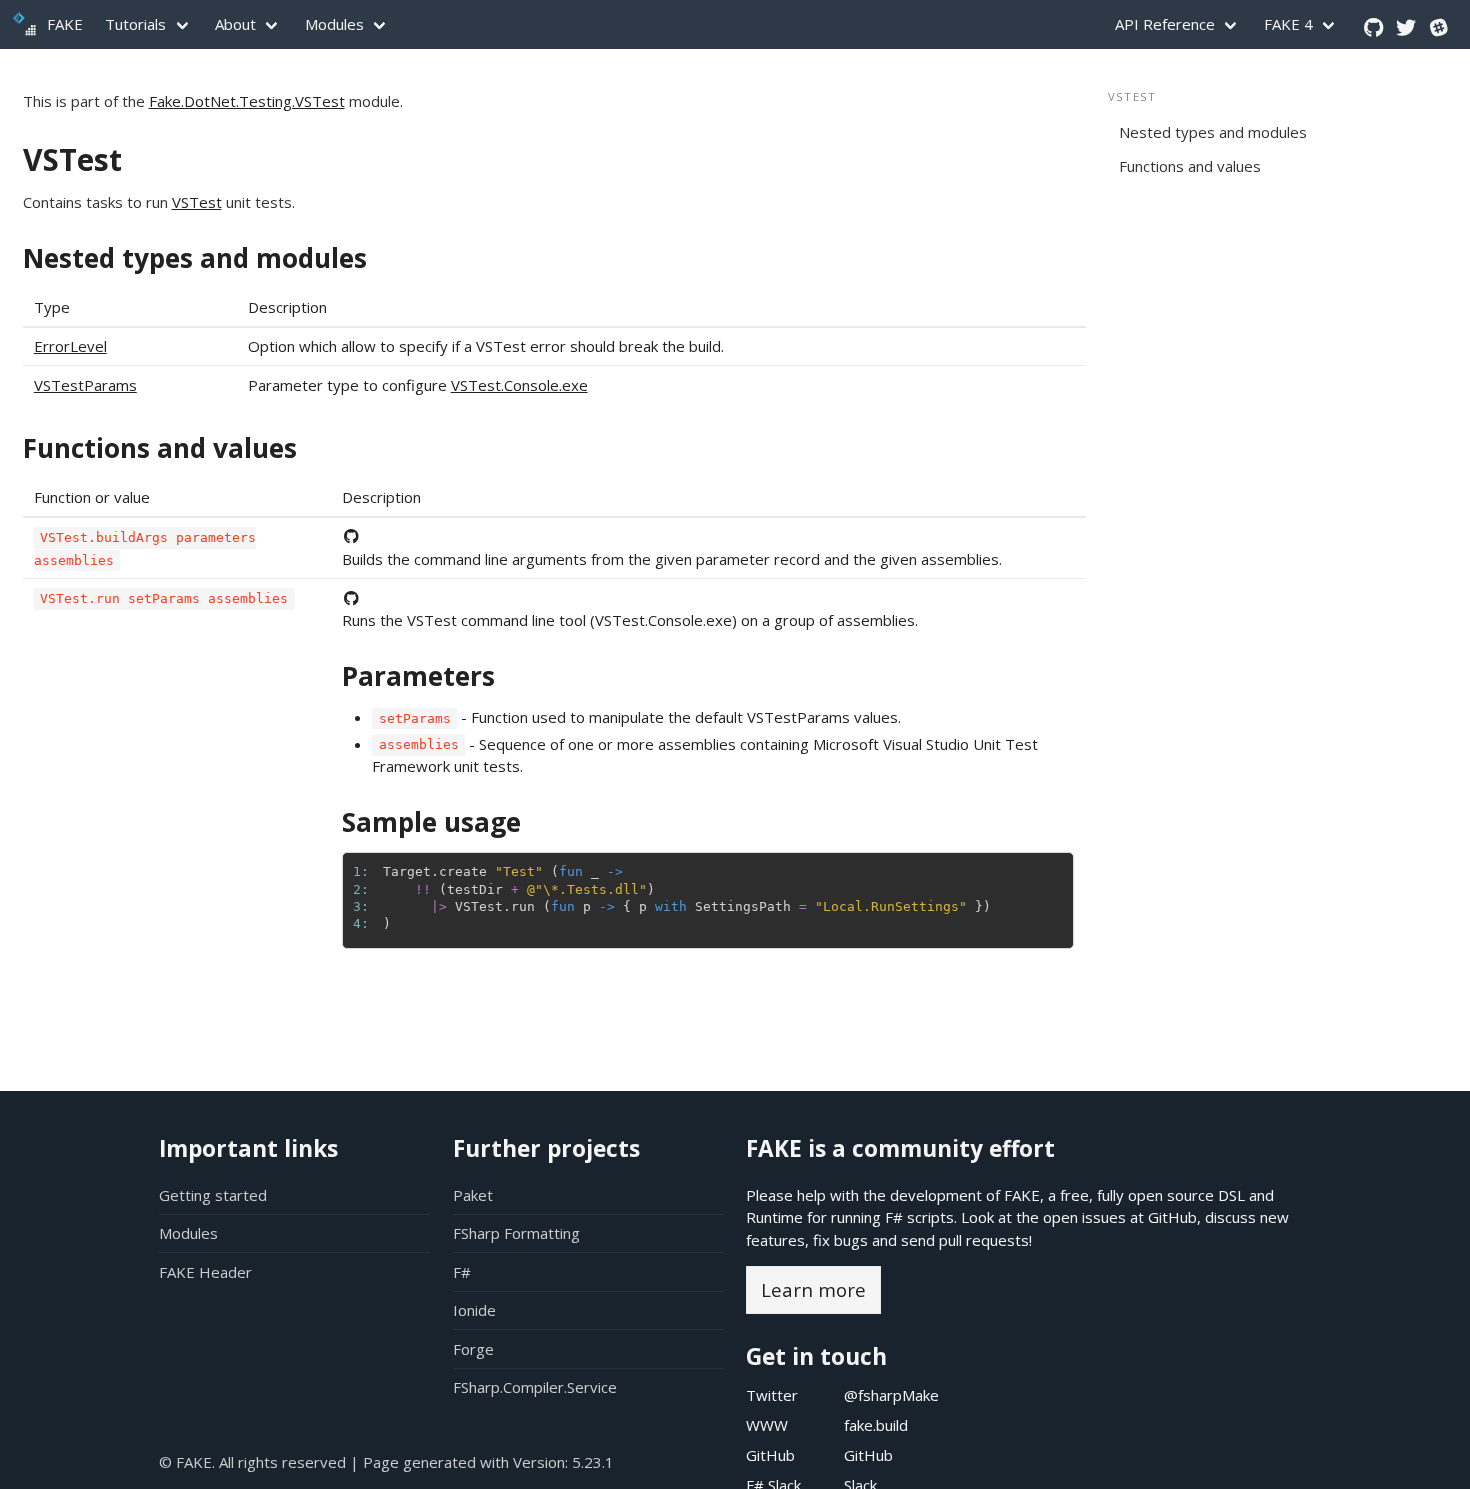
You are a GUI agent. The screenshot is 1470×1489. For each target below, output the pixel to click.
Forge (473, 1349)
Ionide (474, 1310)
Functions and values (160, 448)
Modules (334, 24)
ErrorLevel (70, 346)
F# (462, 1272)
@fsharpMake (891, 1395)
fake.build (876, 1425)
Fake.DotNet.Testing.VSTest (247, 101)
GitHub (1172, 1217)
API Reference (1165, 24)
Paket (473, 1195)
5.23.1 (593, 1462)
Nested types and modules (195, 258)
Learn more (813, 1289)
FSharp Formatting (516, 1233)
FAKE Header (205, 1272)
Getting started (213, 1195)
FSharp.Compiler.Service (535, 1387)
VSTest (72, 159)
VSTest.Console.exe (519, 385)
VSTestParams (85, 385)
